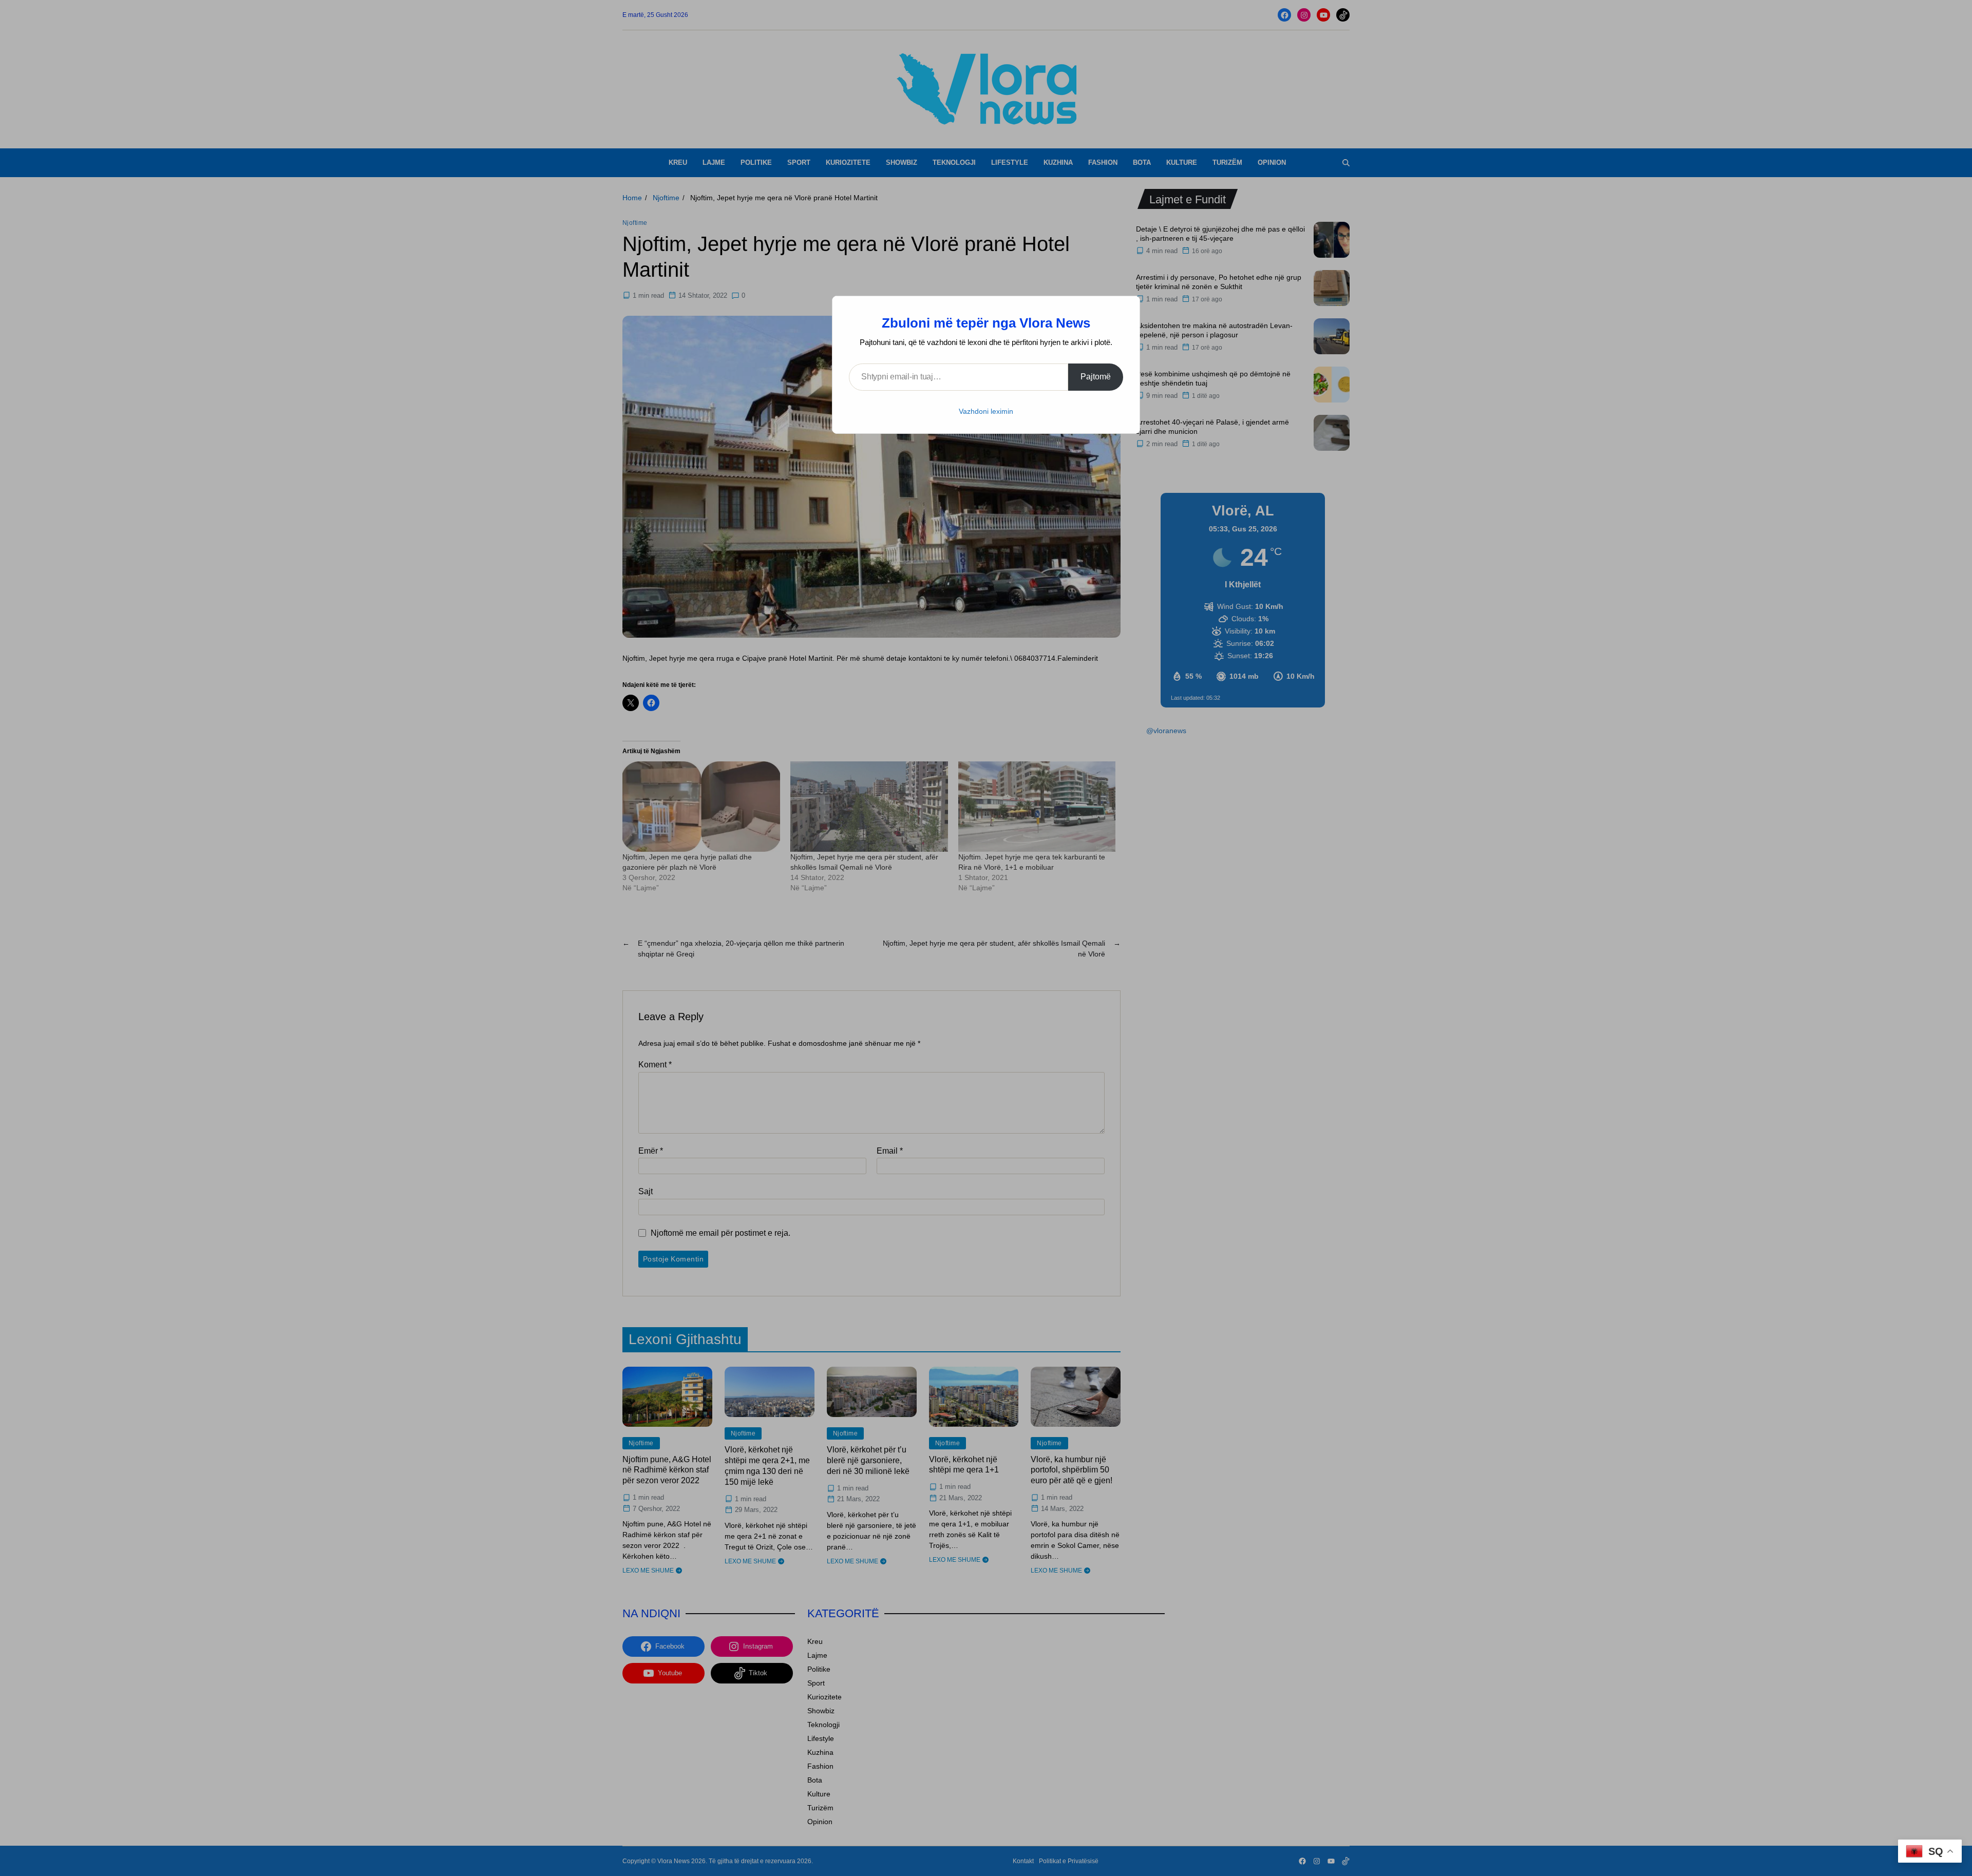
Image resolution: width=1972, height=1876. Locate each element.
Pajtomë (1096, 377)
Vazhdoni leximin (986, 411)
